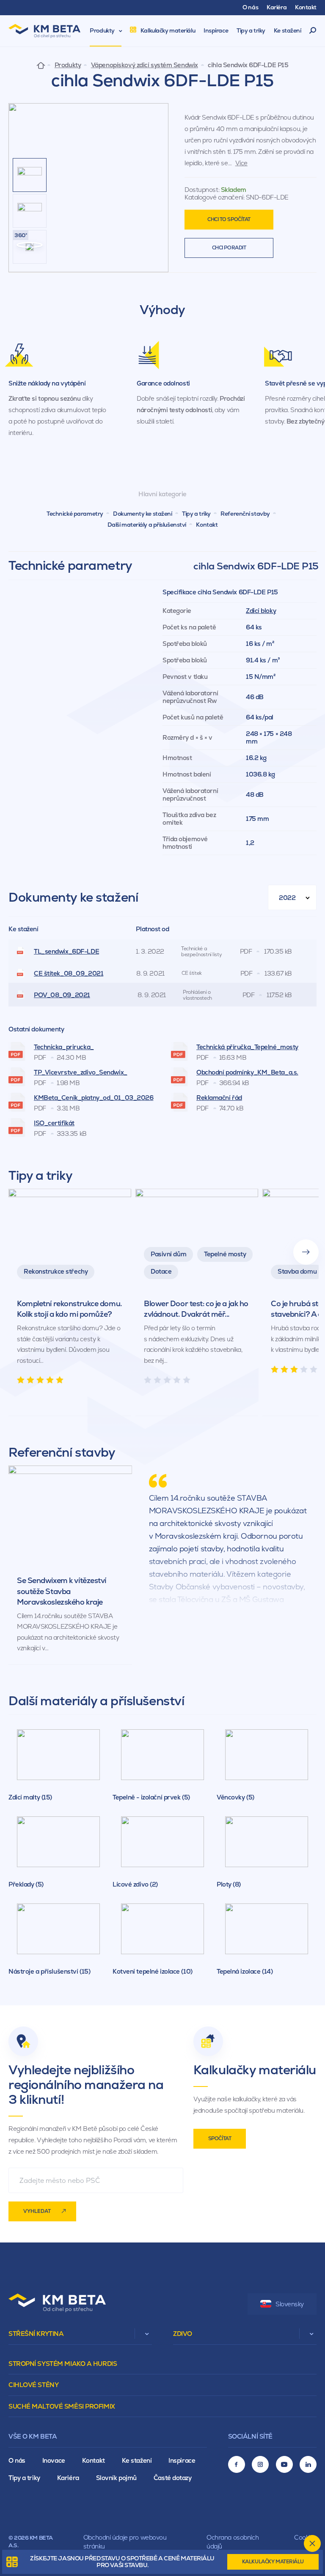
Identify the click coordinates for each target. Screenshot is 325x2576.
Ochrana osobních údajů (233, 2542)
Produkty (68, 65)
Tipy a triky (196, 514)
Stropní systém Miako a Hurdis (63, 2364)
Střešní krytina (36, 2334)
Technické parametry (75, 514)
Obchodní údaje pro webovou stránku (125, 2542)
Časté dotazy (173, 2478)
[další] (306, 1252)
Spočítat (220, 2138)
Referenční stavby (245, 514)
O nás (17, 2460)
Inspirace (182, 2460)
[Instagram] (260, 2464)
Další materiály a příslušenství (147, 525)
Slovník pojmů (116, 2478)
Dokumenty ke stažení (142, 514)
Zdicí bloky (261, 611)
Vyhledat (37, 2211)
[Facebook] (237, 2464)
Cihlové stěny (33, 2385)
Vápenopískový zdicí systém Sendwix (145, 65)
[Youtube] (284, 2464)
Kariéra (68, 2478)
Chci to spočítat (229, 219)
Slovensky (290, 2304)
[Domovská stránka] (41, 65)
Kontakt (207, 525)
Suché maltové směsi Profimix (62, 2406)
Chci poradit (229, 248)
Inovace (54, 2460)
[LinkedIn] (308, 2464)
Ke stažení (137, 2460)
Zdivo (183, 2334)
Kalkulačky (273, 2562)
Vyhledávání (313, 31)
